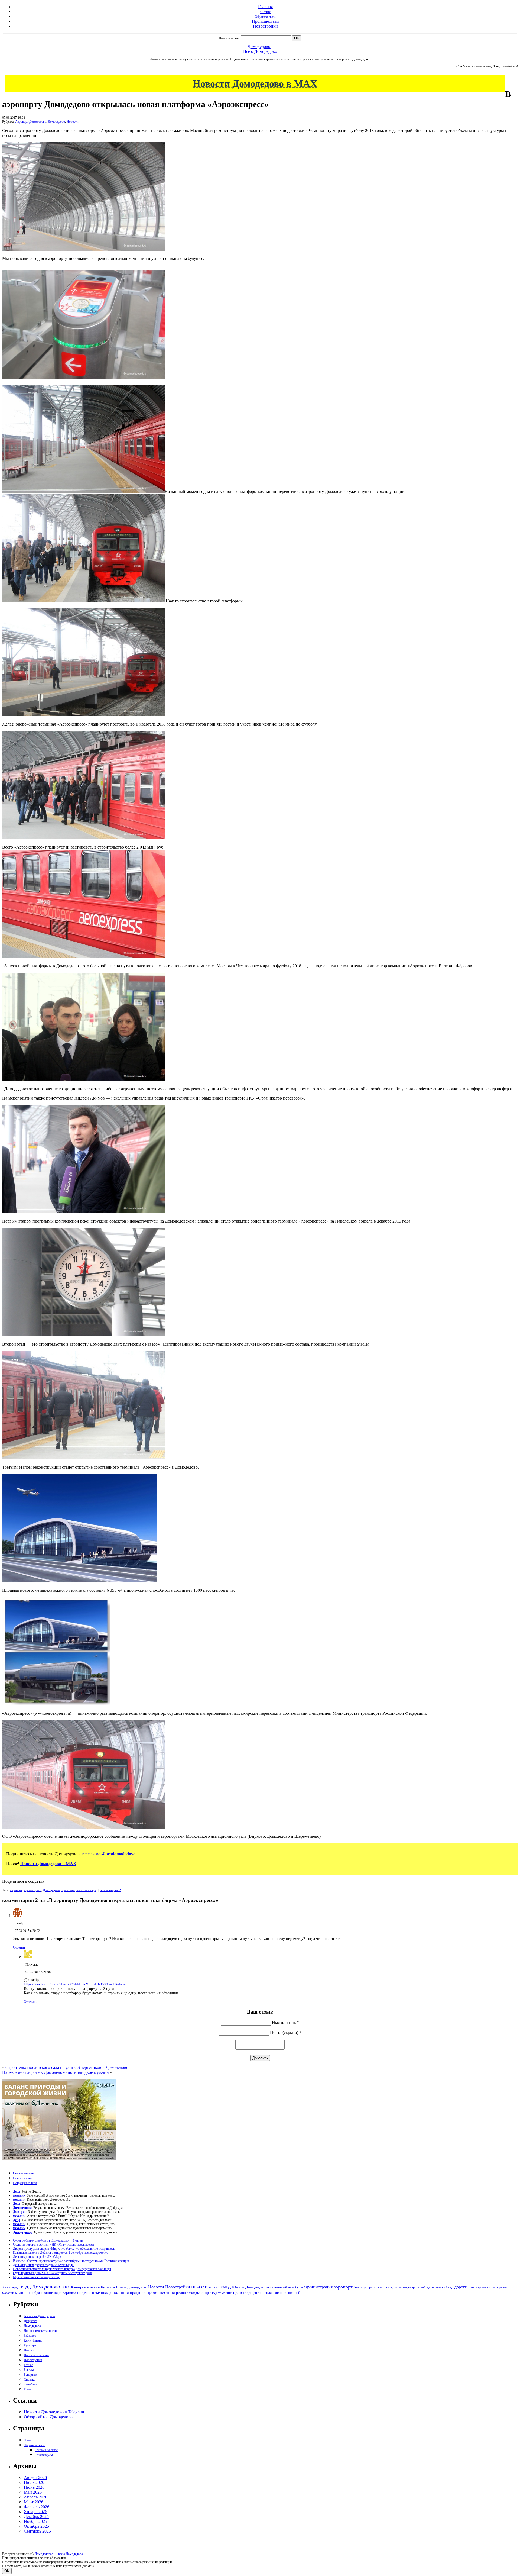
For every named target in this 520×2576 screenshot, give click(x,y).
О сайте (265, 12)
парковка (69, 2293)
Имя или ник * (286, 2022)
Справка (30, 2380)
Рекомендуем (44, 2455)
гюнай (421, 2287)
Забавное (30, 2336)
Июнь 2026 (34, 2487)
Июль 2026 (34, 2482)
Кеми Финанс (33, 2340)
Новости (72, 122)
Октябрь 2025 (36, 2526)
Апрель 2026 (36, 2497)
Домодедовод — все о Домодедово (59, 2554)
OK (7, 2571)
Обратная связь (265, 17)
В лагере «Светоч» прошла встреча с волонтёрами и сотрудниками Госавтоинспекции (71, 2261)
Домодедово (56, 122)
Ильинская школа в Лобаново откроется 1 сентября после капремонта (61, 2253)
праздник (138, 2293)
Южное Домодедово (249, 2287)
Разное (28, 2365)
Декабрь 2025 (36, 2517)
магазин (8, 2293)
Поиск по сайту (229, 38)
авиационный (277, 2287)
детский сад (444, 2287)
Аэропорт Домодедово (31, 122)
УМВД (226, 2287)
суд (215, 2293)
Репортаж (30, 2375)
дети (430, 2287)
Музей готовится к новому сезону (36, 2277)
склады (194, 2293)
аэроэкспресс (32, 1890)
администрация (318, 2287)
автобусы (295, 2287)
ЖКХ (66, 2287)
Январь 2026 (35, 2512)
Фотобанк (30, 2384)
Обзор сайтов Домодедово (48, 2417)
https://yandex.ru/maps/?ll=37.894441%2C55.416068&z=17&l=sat (75, 1984)
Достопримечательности (40, 2331)
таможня (225, 2293)
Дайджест (30, 2321)
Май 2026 (33, 2492)
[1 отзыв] (78, 2240)
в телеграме (107, 1854)
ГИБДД (25, 2287)
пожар (106, 2293)
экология (280, 2293)
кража (502, 2287)
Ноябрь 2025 (35, 2521)
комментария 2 (111, 1890)
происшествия (161, 2292)
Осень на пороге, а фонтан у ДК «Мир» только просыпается (53, 2245)
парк (58, 2293)
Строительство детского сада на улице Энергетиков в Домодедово (67, 2067)
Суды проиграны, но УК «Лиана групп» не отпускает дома (53, 2273)
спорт (206, 2292)
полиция (121, 2292)
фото (257, 2293)
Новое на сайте (23, 2178)
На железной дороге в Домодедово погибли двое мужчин (56, 2072)
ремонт (182, 2293)
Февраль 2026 (37, 2507)
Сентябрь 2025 (37, 2531)
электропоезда (86, 1890)
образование (43, 2293)
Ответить (19, 1948)
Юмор (28, 2389)
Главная (265, 7)
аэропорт (16, 1890)
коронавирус (486, 2287)
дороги (461, 2287)
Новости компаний (37, 2355)
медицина (23, 2293)
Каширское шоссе (85, 2287)
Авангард (10, 2287)
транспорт (68, 1890)
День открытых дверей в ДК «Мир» (37, 2257)
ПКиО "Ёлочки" (205, 2287)
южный (294, 2293)
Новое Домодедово (131, 2287)
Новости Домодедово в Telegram (54, 2412)
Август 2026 (35, 2477)
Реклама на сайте (46, 2450)
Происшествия (266, 21)
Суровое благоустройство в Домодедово (41, 2240)
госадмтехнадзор (400, 2287)
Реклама (30, 2370)
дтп (471, 2287)
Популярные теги (25, 2183)
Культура (108, 2287)
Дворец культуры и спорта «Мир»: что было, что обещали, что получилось (64, 2249)
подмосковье (89, 2293)
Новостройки (265, 26)
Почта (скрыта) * (286, 2032)
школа (267, 2293)
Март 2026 (34, 2502)
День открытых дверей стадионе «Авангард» (43, 2265)
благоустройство (369, 2287)
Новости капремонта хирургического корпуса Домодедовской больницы (62, 2269)
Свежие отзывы (24, 2173)
